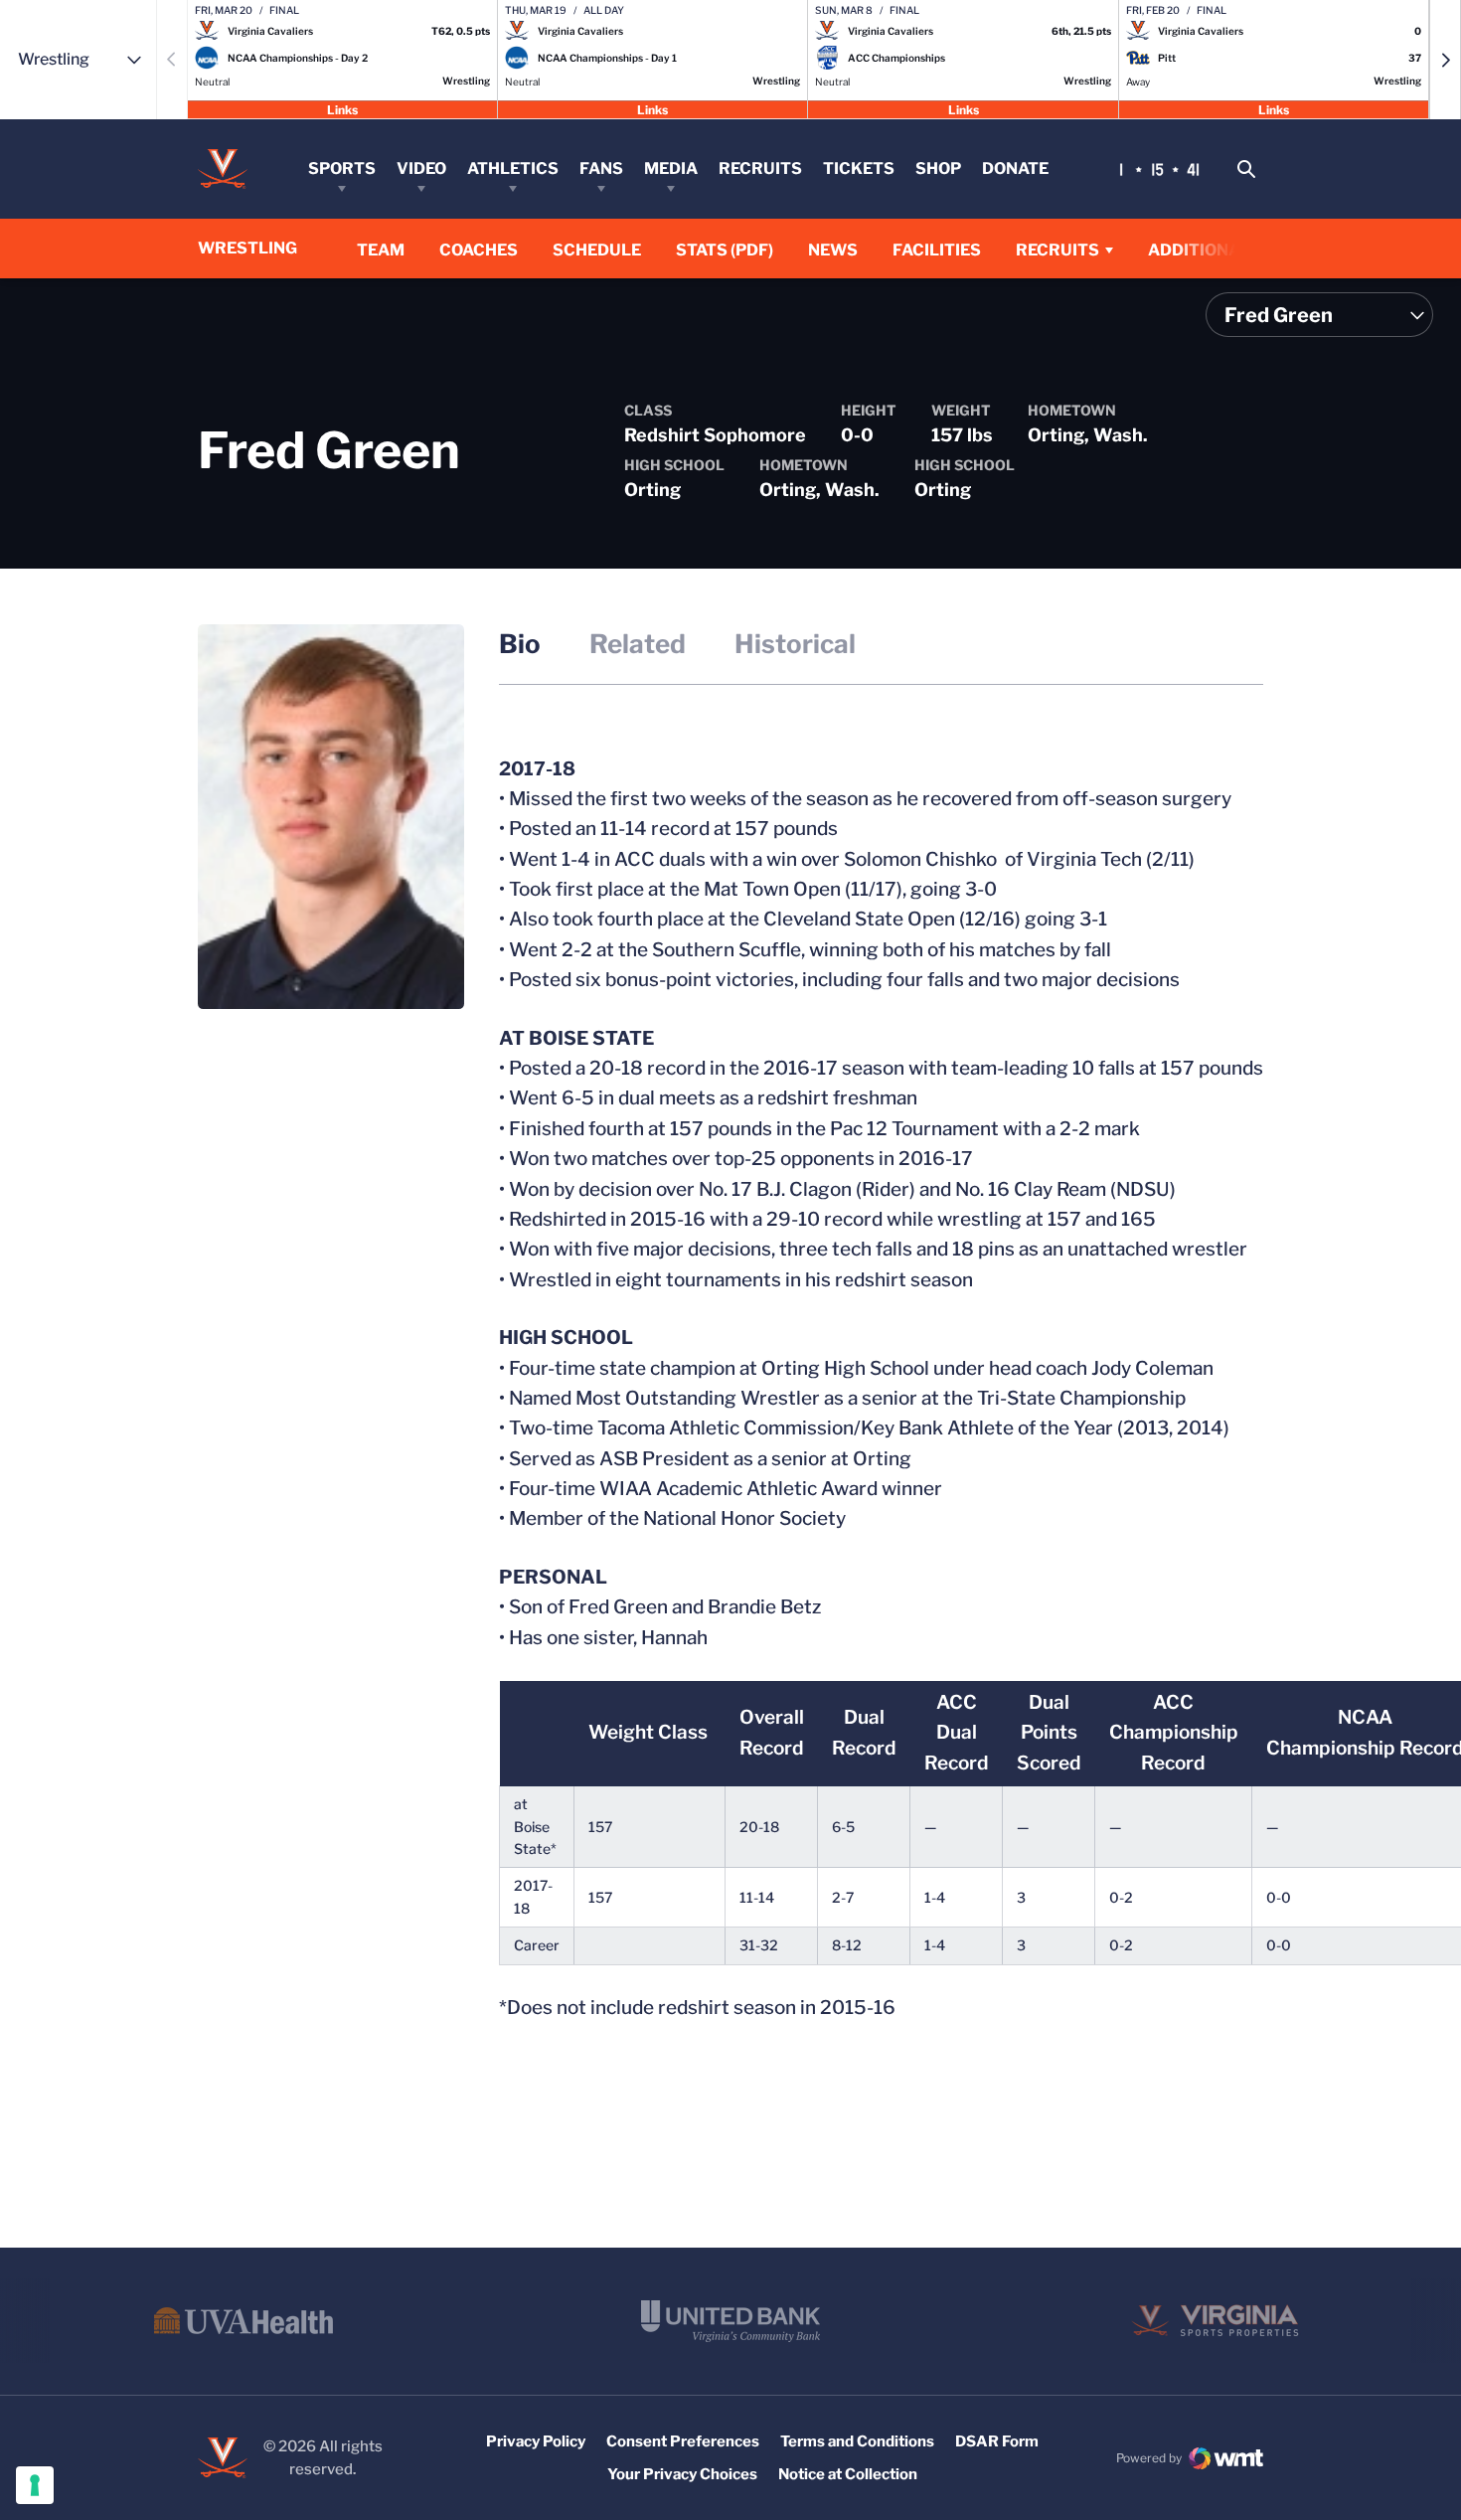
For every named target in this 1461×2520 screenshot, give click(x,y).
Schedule (597, 250)
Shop (938, 168)
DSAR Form (997, 2441)
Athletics (513, 168)
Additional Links (1225, 250)
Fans (601, 168)
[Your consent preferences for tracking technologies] (35, 2485)
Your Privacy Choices (682, 2474)
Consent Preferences (683, 2441)
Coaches (479, 250)
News (833, 250)
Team (381, 250)
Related (638, 644)
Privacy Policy (536, 2441)
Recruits (760, 168)
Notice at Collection (848, 2474)
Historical (795, 644)
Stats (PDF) (725, 250)
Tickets (859, 168)
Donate (1015, 168)
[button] (1445, 60)
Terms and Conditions (857, 2441)
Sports (342, 168)
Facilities (937, 250)
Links (342, 109)
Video (421, 168)
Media (671, 168)
